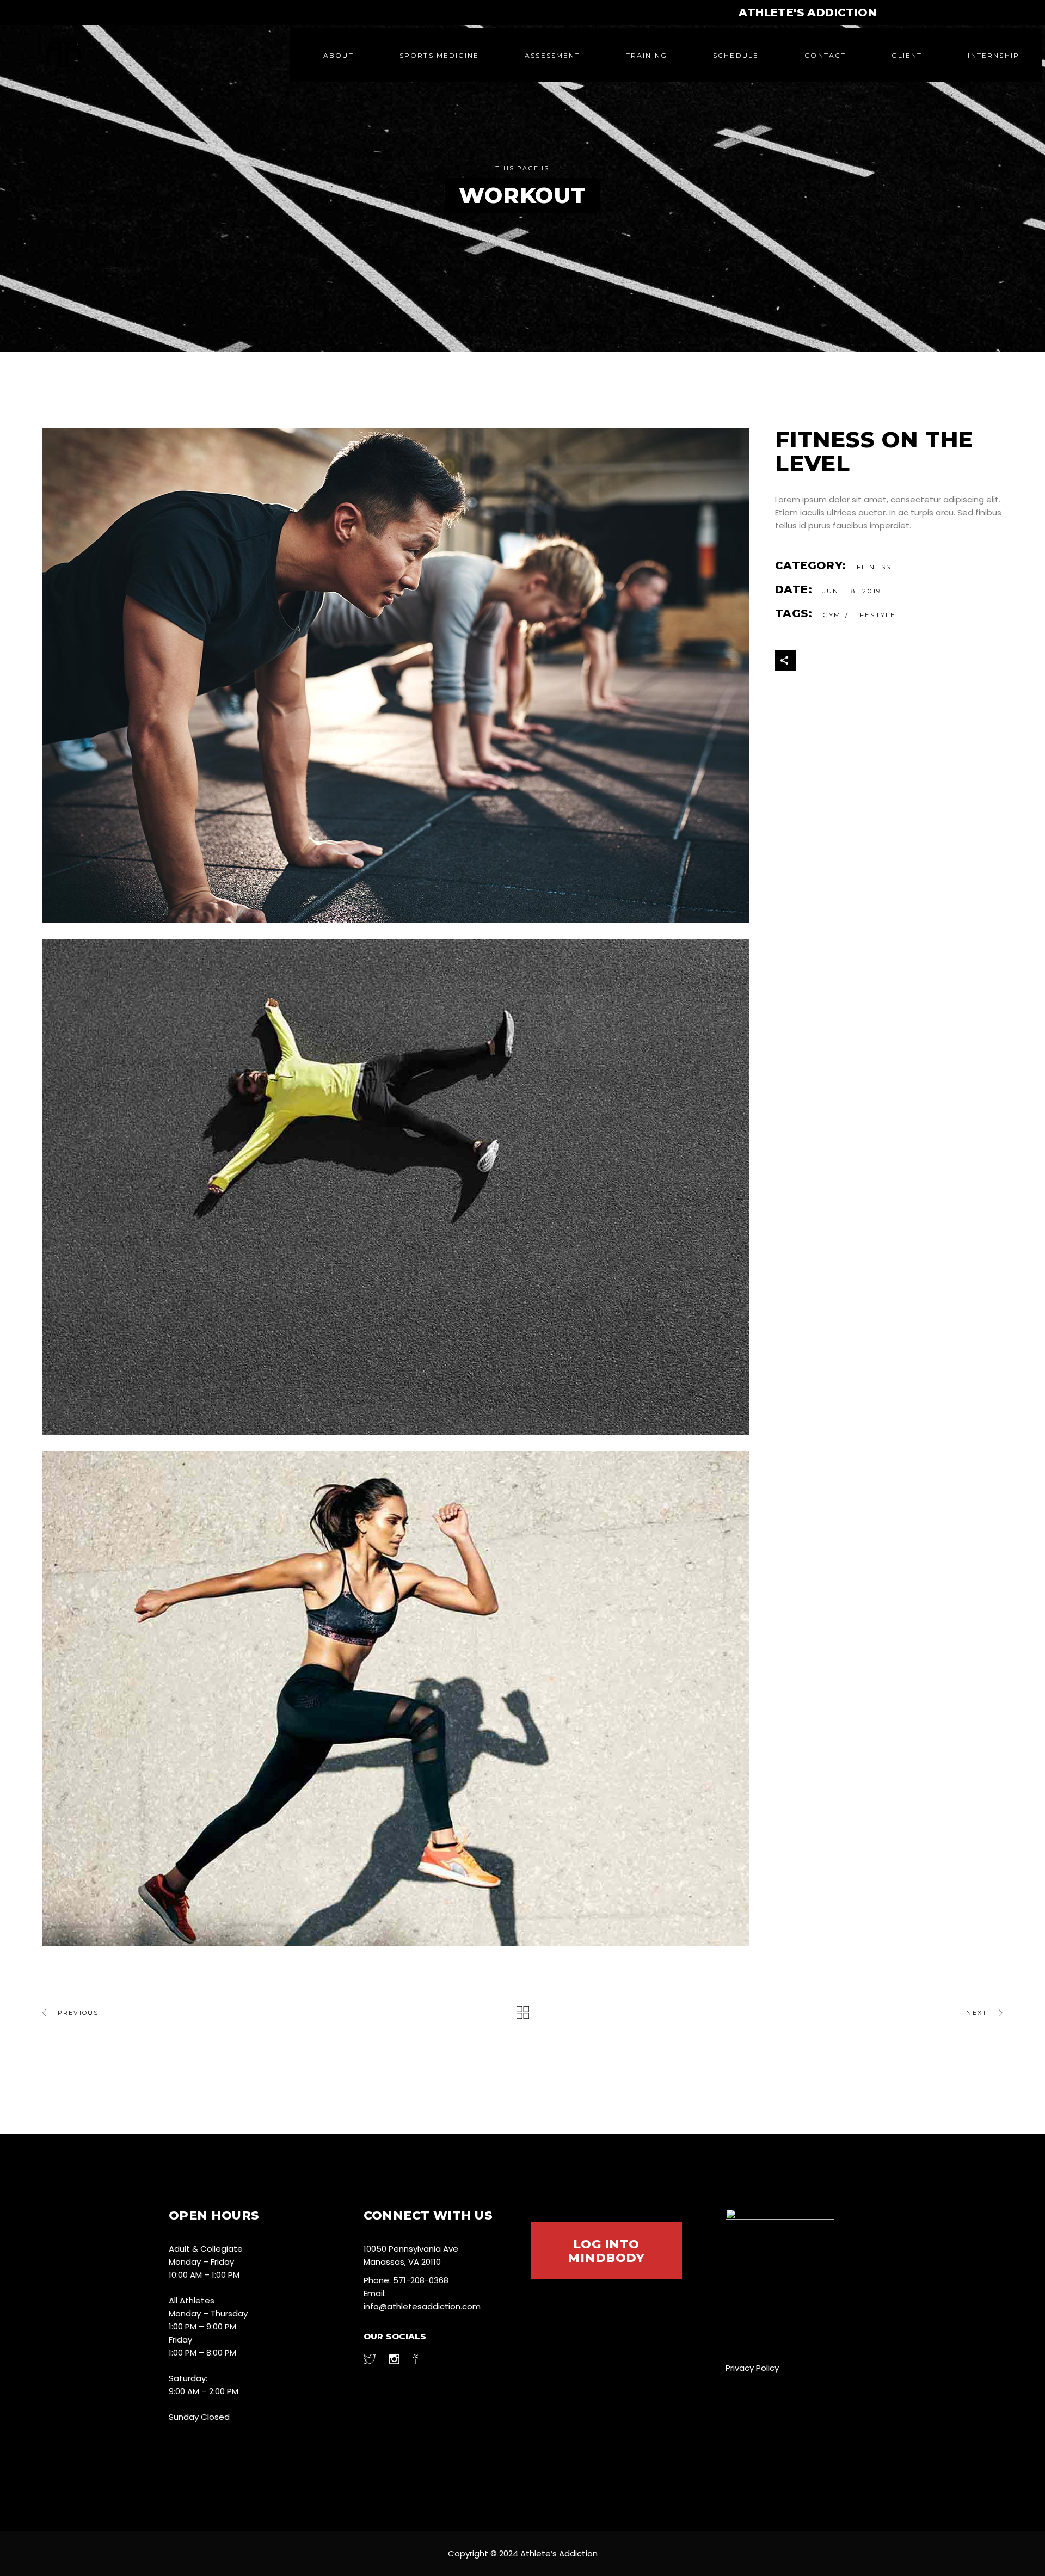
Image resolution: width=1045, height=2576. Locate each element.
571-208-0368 (421, 2280)
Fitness (874, 567)
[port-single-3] (400, 675)
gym (832, 615)
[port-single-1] (400, 1699)
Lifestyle (874, 615)
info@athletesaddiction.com (422, 2306)
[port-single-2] (400, 1187)
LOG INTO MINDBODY (606, 2251)
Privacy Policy (752, 2368)
